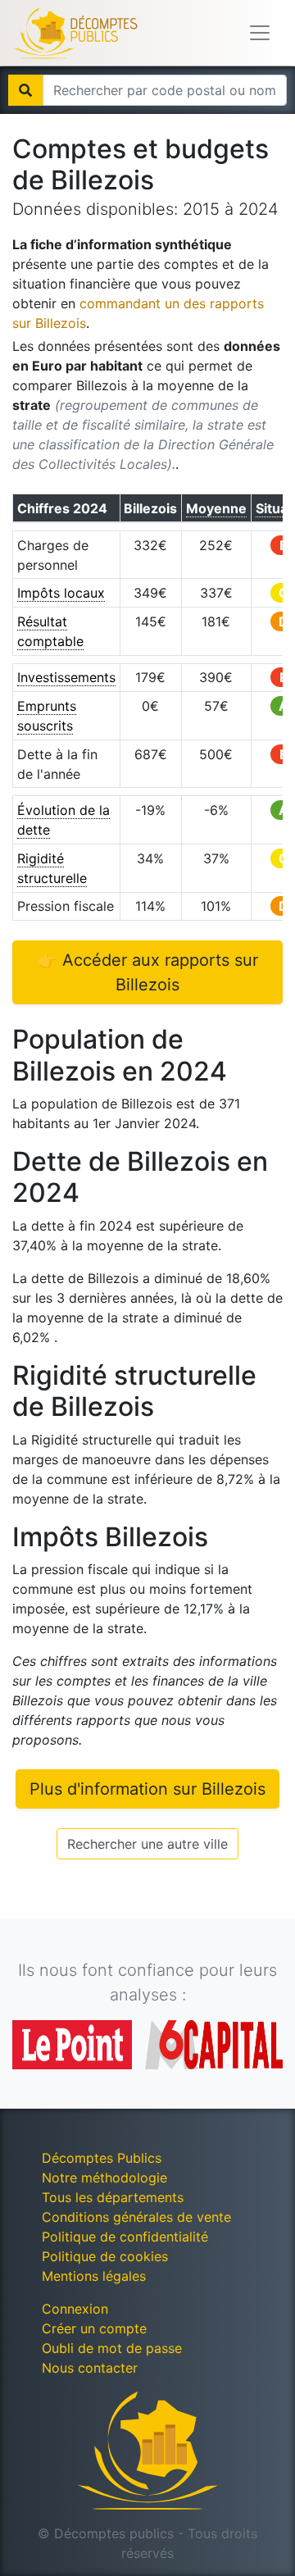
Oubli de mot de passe (112, 2348)
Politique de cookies (105, 2256)
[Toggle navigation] (260, 33)
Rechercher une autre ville (147, 1844)
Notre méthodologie (104, 2178)
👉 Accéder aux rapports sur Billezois (147, 972)
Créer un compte (94, 2328)
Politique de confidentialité (125, 2237)
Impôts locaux (61, 593)
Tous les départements (113, 2197)
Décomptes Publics (102, 2158)
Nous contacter (90, 2368)
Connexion (75, 2309)
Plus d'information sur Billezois (147, 1789)
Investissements (66, 677)
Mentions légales (94, 2276)
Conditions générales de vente (136, 2217)
